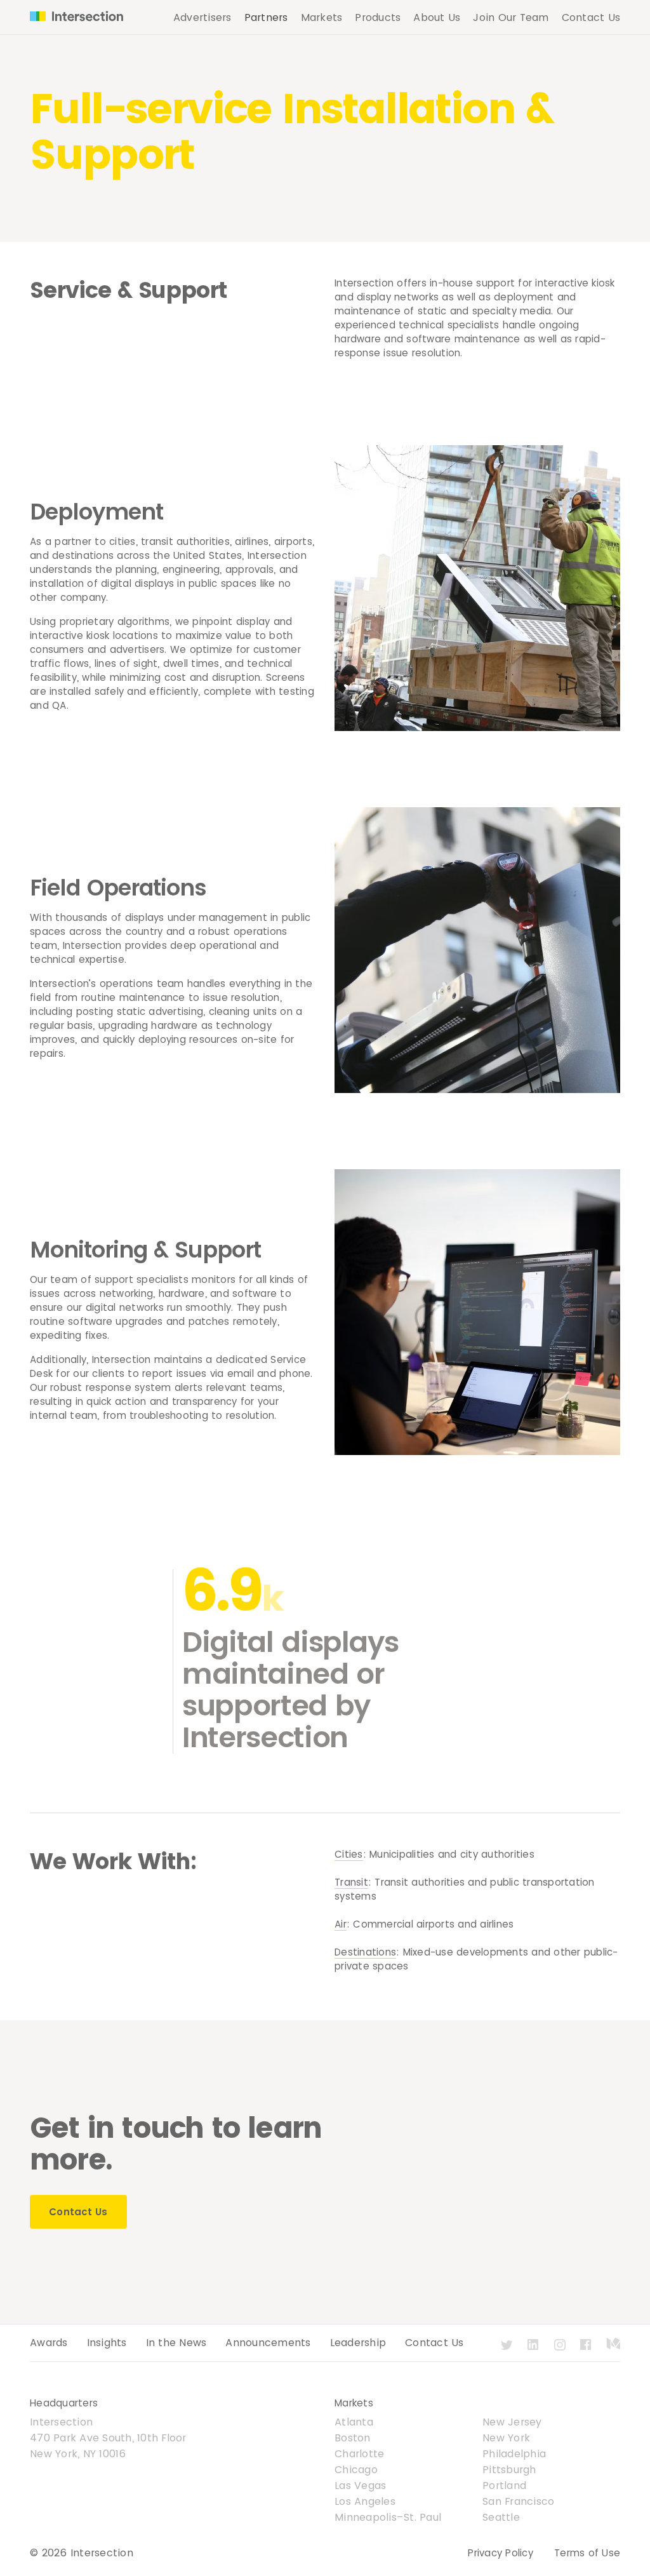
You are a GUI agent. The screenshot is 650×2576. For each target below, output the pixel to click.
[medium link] (613, 2351)
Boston (353, 2438)
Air (341, 1924)
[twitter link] (508, 2351)
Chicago (356, 2470)
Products (378, 17)
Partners (266, 17)
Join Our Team (511, 17)
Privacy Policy (501, 2553)
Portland (504, 2485)
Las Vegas (360, 2485)
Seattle (501, 2517)
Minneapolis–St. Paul (388, 2517)
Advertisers (202, 17)
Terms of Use (587, 2553)
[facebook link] (587, 2351)
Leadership (358, 2343)
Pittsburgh (509, 2470)
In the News (176, 2343)
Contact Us (591, 17)
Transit (351, 1882)
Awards (49, 2343)
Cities (349, 1854)
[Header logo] (71, 18)
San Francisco (518, 2501)
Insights (107, 2343)
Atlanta (354, 2422)
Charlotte (359, 2454)
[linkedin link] (534, 2351)
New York (506, 2438)
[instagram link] (561, 2351)
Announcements (268, 2343)
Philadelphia (514, 2454)
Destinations (365, 1952)
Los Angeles (365, 2501)
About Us (437, 17)
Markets (322, 17)
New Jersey (512, 2422)
